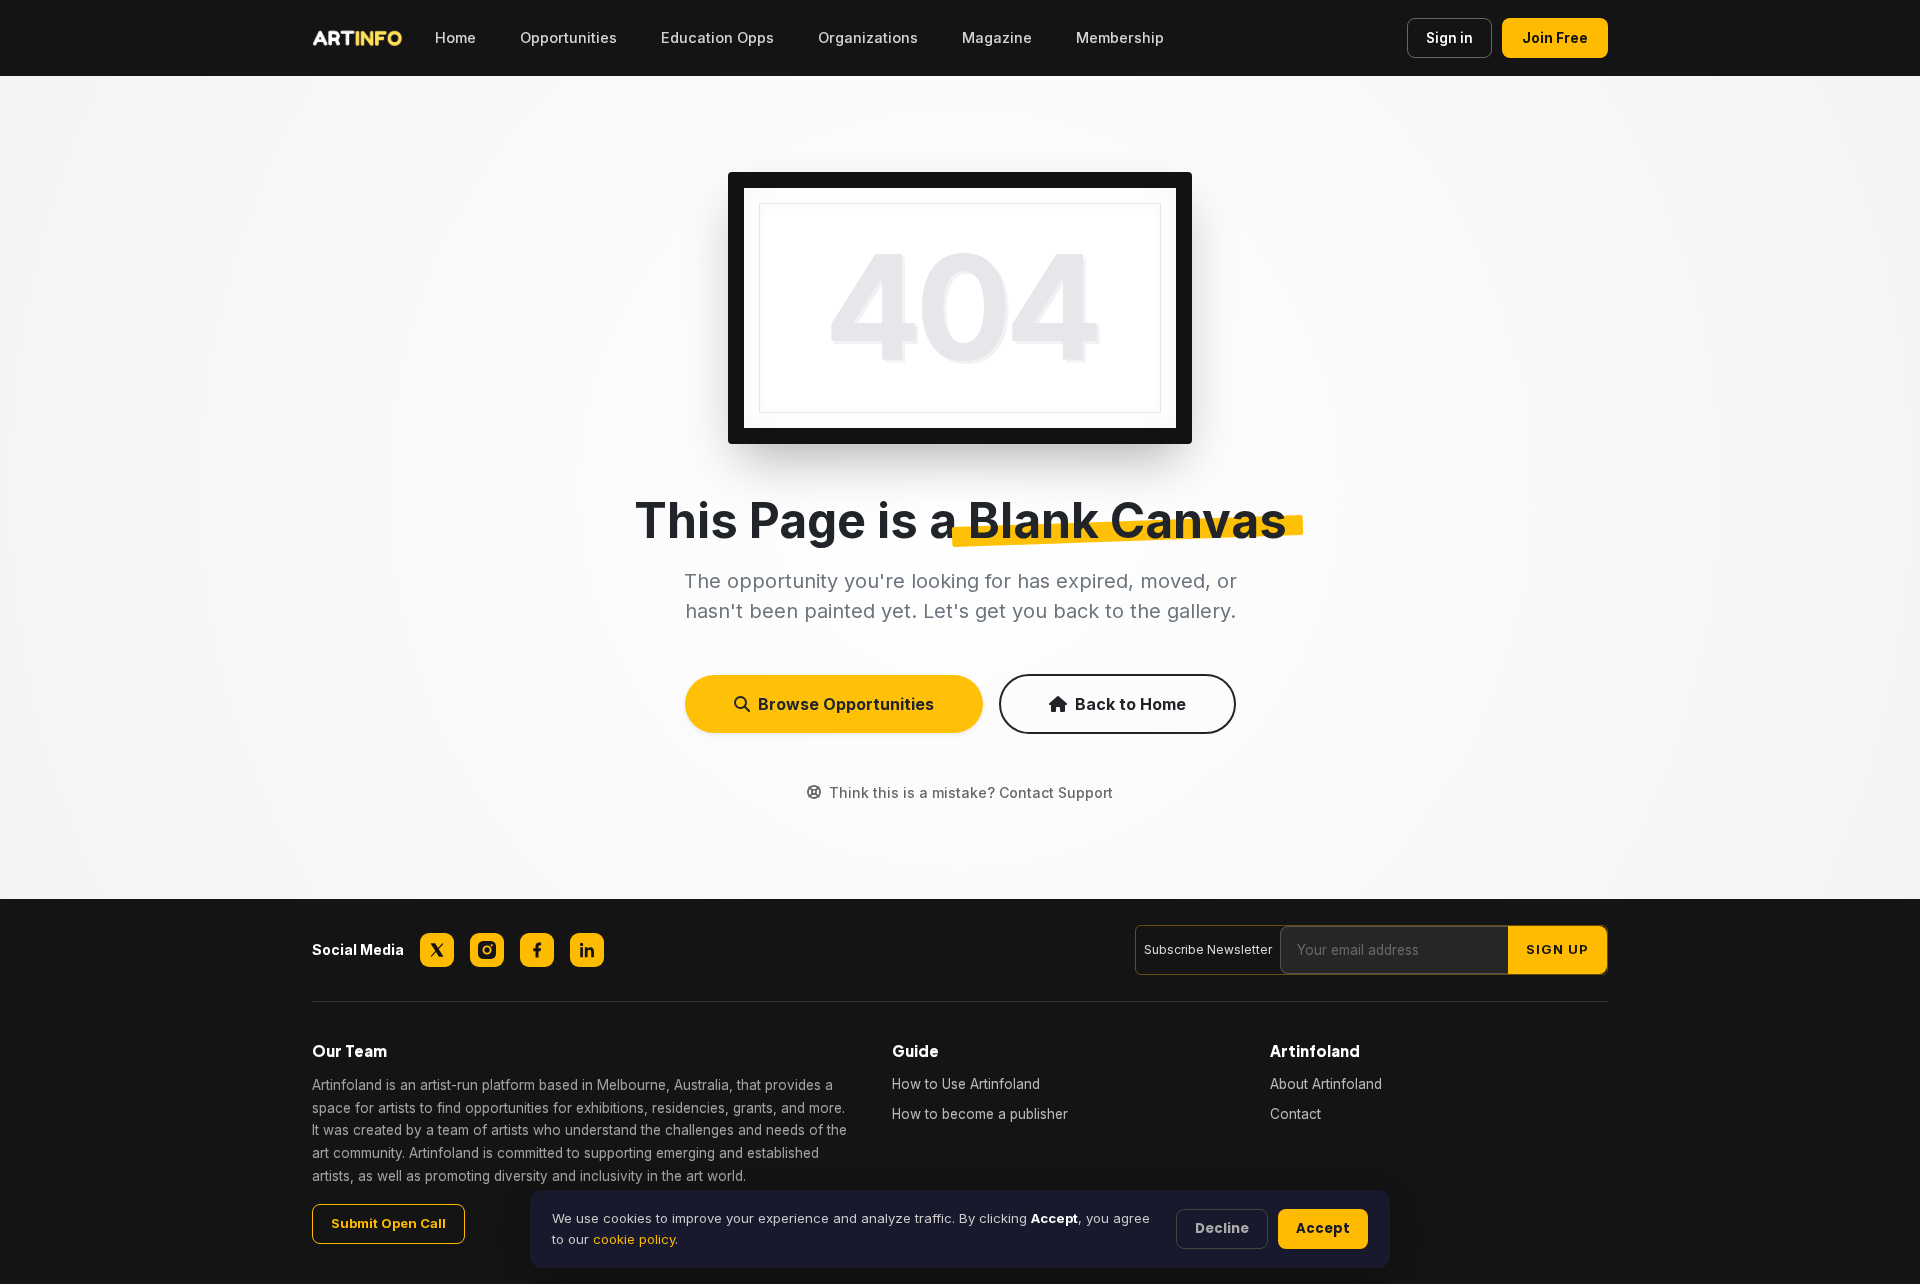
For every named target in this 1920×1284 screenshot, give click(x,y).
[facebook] (537, 950)
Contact (1295, 1114)
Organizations (868, 37)
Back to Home (1130, 704)
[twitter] (437, 950)
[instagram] (487, 950)
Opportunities (568, 37)
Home (455, 37)
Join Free (1555, 38)
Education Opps (717, 37)
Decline (1222, 1228)
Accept (1323, 1228)
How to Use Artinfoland (966, 1084)
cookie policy (634, 1239)
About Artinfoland (1326, 1084)
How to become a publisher (980, 1114)
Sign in (1449, 38)
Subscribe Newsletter (1208, 949)
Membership (1120, 37)
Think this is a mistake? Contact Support (971, 792)
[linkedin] (587, 950)
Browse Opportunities (846, 704)
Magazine (997, 37)
